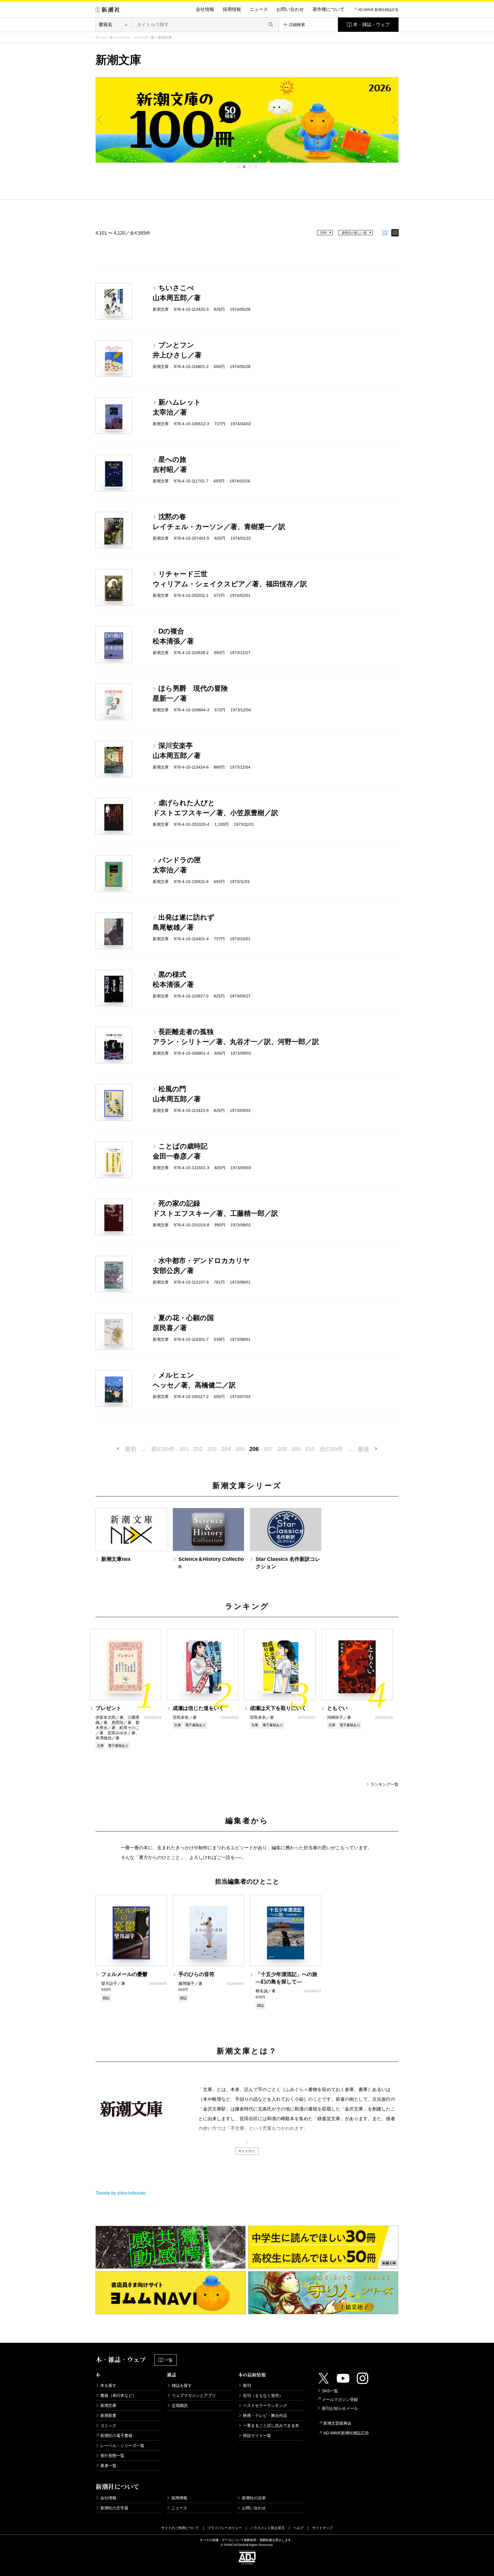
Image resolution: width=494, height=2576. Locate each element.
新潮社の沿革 (254, 2498)
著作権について (328, 9)
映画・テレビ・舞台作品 (265, 2415)
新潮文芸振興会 (337, 2423)
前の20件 (163, 1449)
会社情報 (205, 9)
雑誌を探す (182, 2385)
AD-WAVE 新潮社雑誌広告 (378, 10)
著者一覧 (108, 2466)
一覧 (169, 2360)
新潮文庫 (108, 2405)
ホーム (101, 37)
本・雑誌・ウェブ (371, 24)
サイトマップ (322, 2528)
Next (394, 120)
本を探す (108, 2385)
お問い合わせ (290, 9)
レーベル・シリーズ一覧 (136, 37)
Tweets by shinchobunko (121, 2193)
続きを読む (247, 2151)
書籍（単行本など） (118, 2395)
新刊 (247, 2385)
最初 (131, 1449)
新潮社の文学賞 (114, 2508)
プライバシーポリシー (225, 2528)
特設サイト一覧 (257, 2436)
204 (226, 1449)
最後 (363, 1449)
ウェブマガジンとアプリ (194, 2395)
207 (268, 1449)
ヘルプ (298, 2528)
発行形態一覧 (112, 2456)
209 (296, 1449)
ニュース (259, 9)
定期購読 (180, 2405)
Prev (100, 120)
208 (282, 1449)
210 (310, 1449)
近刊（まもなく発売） (263, 2395)
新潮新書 (108, 2415)
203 (212, 1449)
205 (240, 1449)
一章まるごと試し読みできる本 (271, 2425)
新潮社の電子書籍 (116, 2436)
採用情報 (232, 9)
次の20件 (331, 1449)
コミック (108, 2425)
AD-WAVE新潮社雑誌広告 (346, 2433)
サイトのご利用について (180, 2528)
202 (198, 1449)
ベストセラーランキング (265, 2405)
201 (184, 1449)
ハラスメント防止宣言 (268, 2528)
